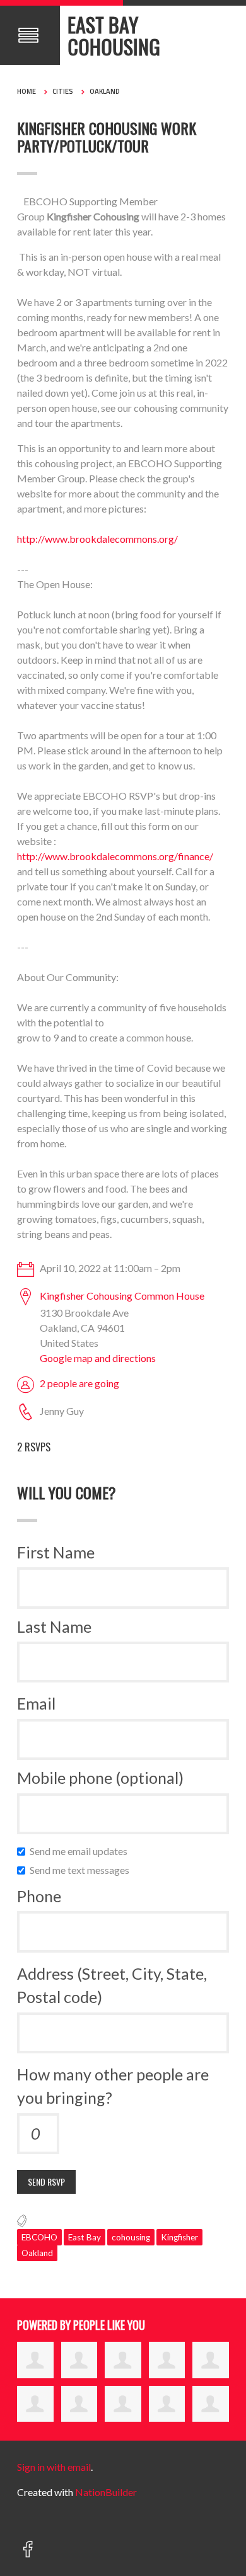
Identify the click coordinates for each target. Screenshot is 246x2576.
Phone (39, 1896)
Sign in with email (54, 2467)
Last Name (54, 1626)
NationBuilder (106, 2492)
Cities (63, 91)
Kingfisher (179, 2237)
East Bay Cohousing (114, 35)
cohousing (131, 2237)
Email (36, 1703)
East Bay (85, 2237)
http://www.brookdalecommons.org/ (97, 539)
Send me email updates (81, 1851)
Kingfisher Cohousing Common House (122, 1296)
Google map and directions (98, 1358)
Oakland (105, 91)
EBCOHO (39, 2237)
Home (26, 91)
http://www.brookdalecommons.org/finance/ (115, 856)
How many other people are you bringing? (113, 2086)
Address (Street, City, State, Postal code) (112, 1985)
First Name (56, 1552)
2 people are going (79, 1383)
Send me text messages (82, 1870)
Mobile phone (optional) (100, 1778)
